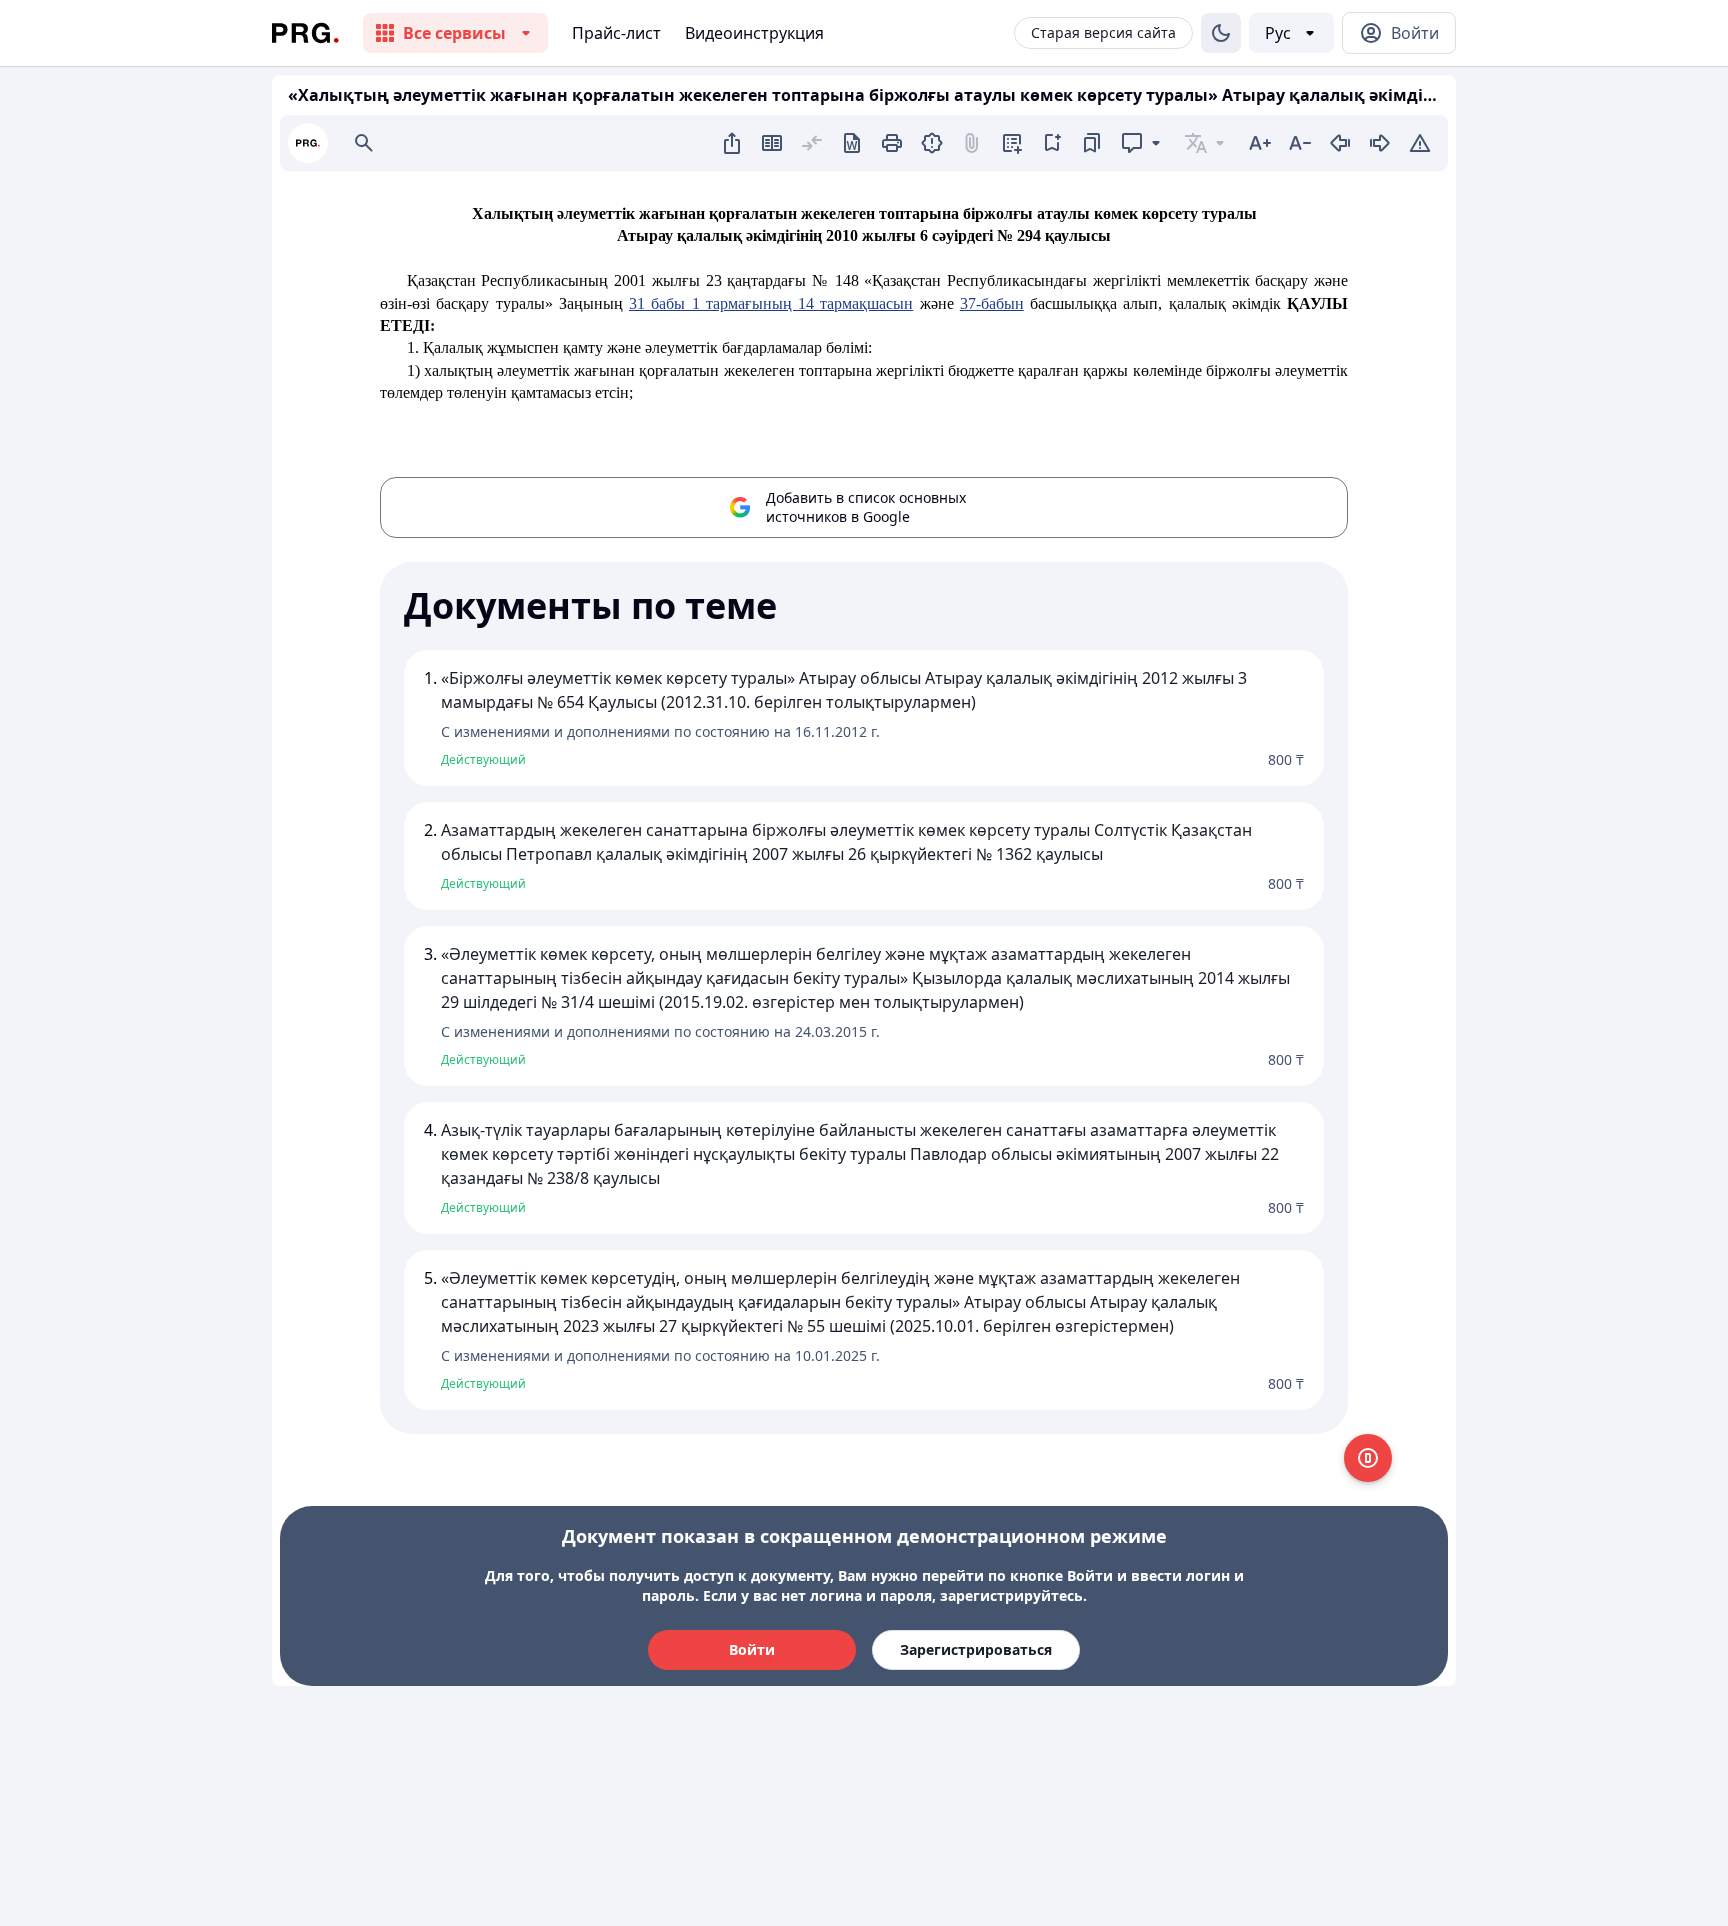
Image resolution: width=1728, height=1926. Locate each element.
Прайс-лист (616, 33)
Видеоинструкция (754, 33)
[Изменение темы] (1221, 33)
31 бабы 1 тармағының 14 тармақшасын (771, 303)
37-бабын (992, 303)
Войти (752, 1649)
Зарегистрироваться (976, 1649)
